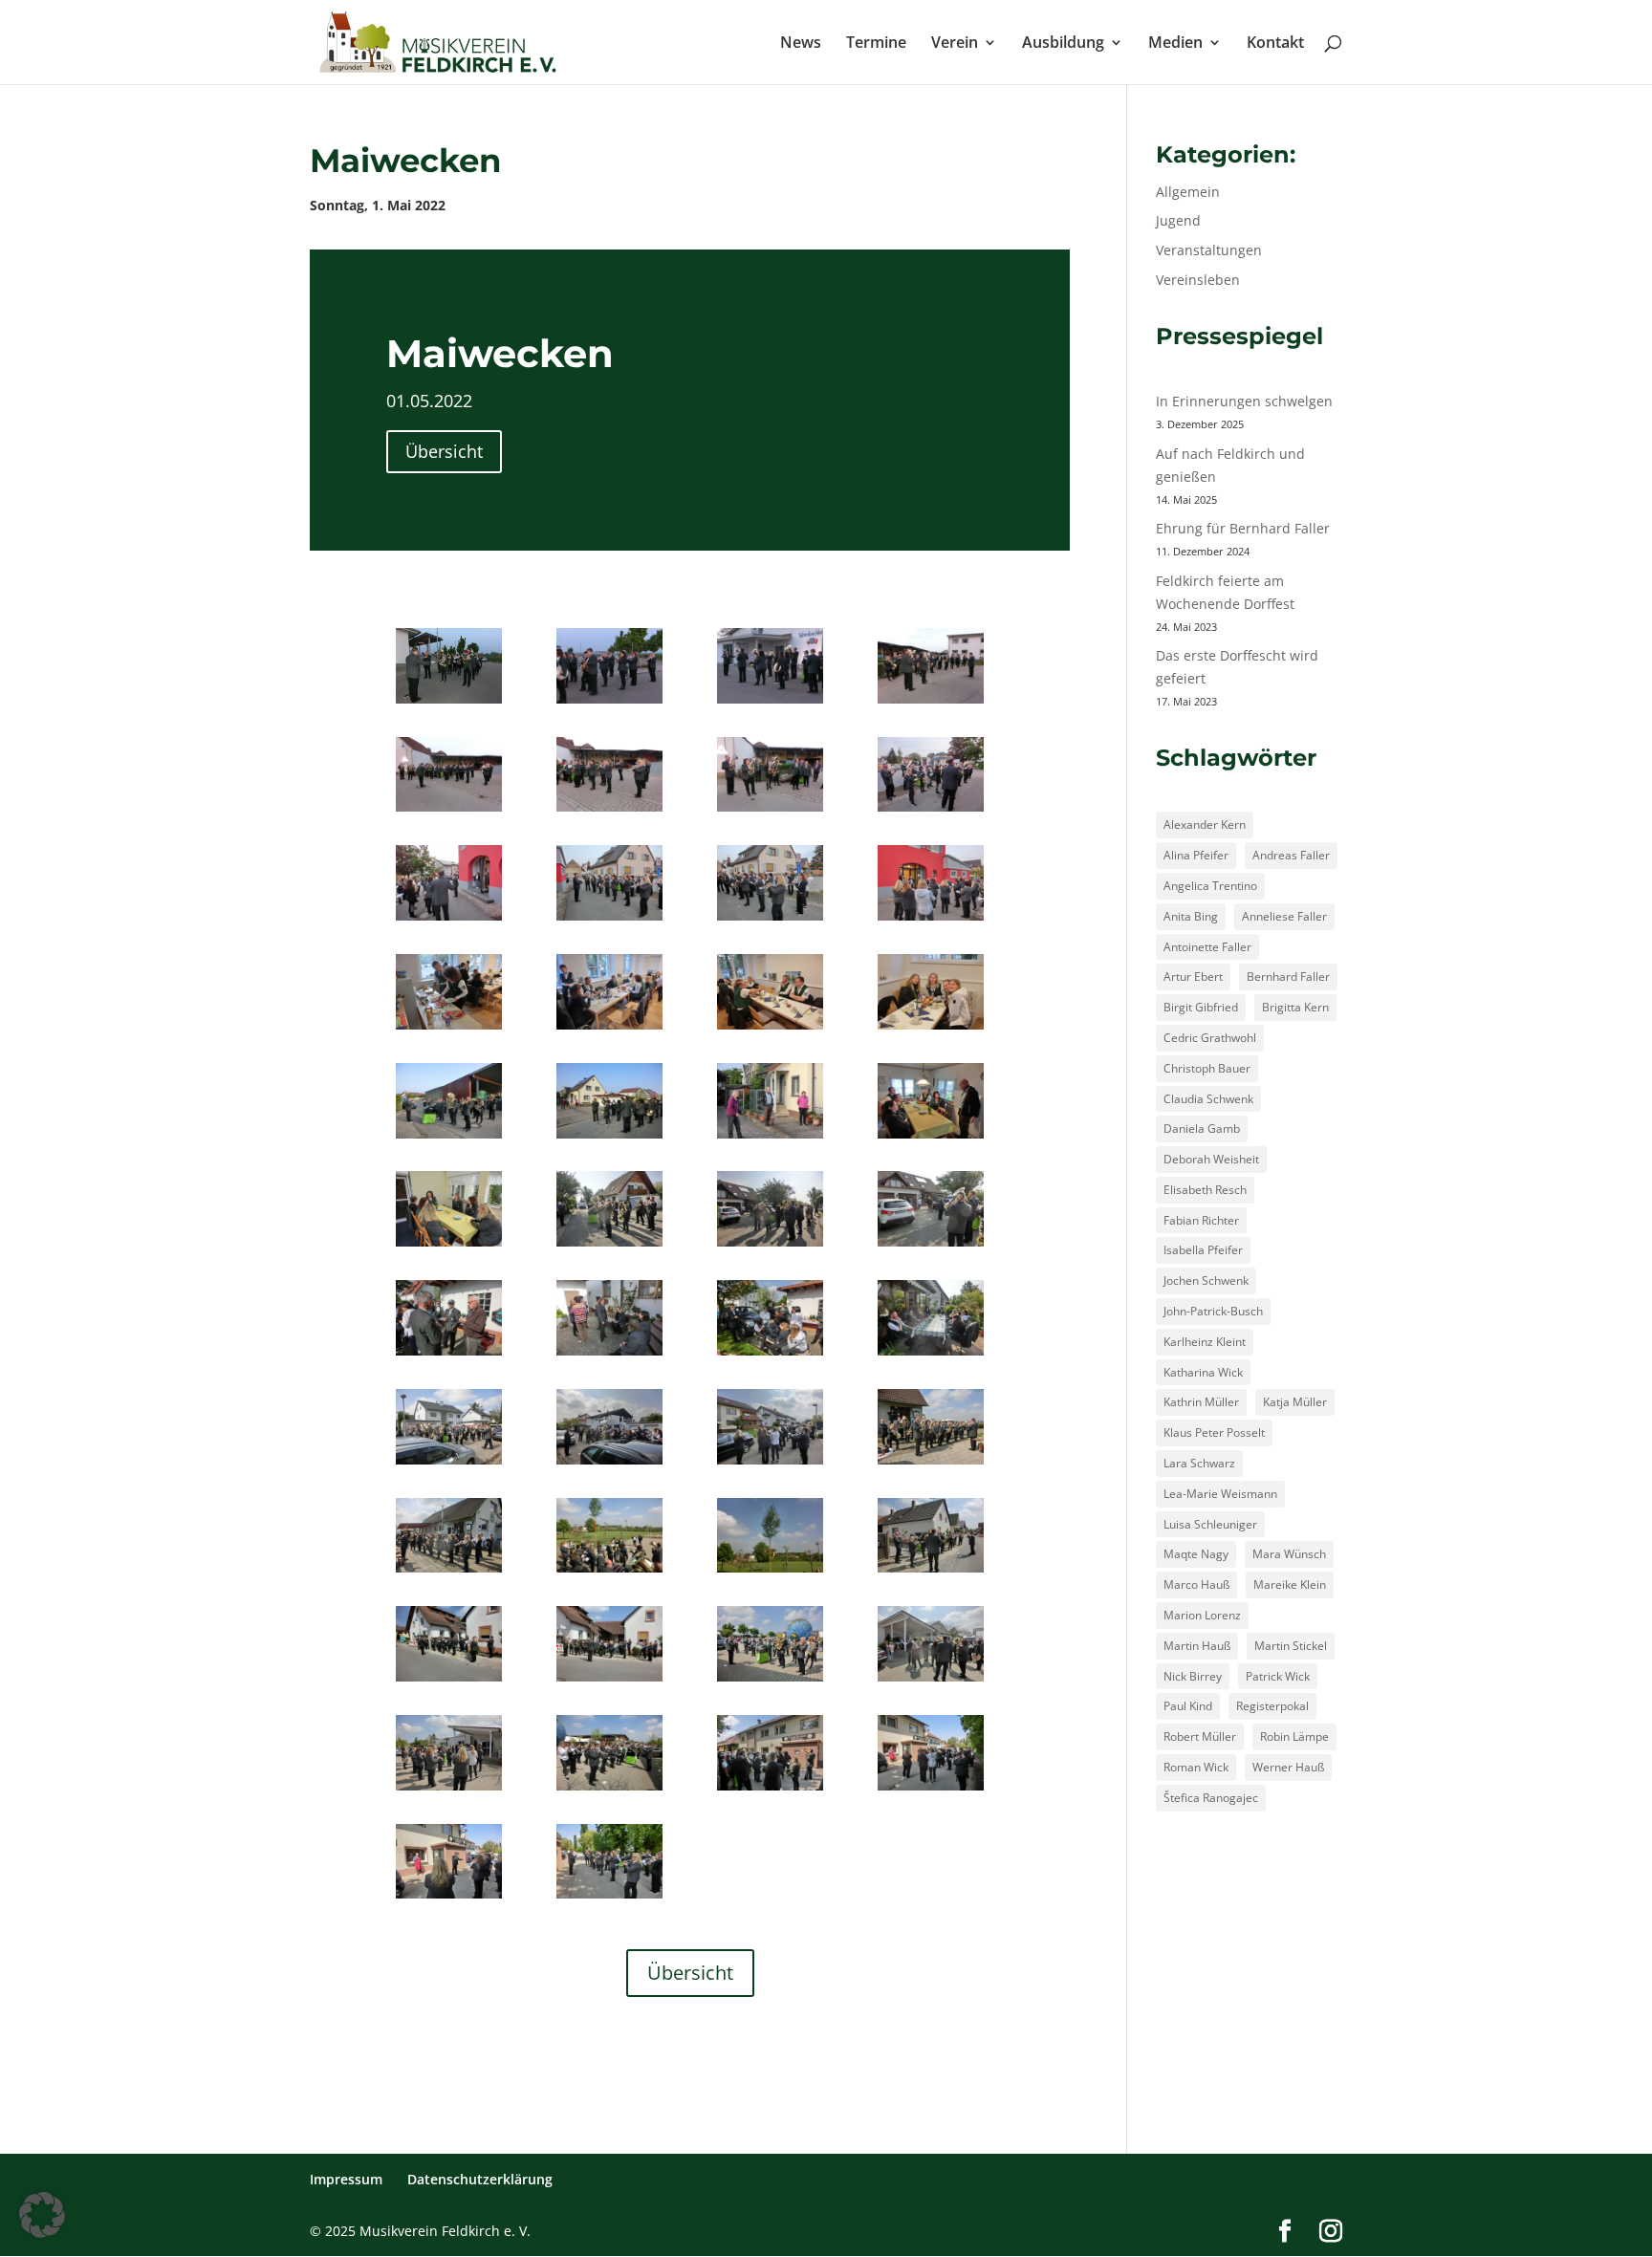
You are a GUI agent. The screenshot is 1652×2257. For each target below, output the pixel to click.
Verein (955, 44)
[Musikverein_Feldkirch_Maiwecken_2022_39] (609, 1681)
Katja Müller (1295, 1402)
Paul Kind (1188, 1706)
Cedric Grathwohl (1210, 1038)
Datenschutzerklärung (480, 2179)
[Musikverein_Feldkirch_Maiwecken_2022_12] (931, 920)
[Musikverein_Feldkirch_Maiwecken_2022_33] (449, 1572)
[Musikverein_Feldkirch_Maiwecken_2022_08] (931, 811)
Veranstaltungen (1209, 250)
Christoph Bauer (1207, 1068)
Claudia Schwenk (1208, 1099)
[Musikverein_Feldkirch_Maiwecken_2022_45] (931, 1790)
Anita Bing (1191, 916)
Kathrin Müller (1201, 1402)
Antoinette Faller (1207, 947)
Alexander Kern (1205, 825)
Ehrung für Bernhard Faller (1243, 528)
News (801, 44)
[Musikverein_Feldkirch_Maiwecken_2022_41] (931, 1681)
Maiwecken (406, 161)
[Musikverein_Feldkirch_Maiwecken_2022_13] (449, 1029)
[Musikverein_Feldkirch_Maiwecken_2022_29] (449, 1464)
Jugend (1178, 220)
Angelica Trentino (1210, 886)
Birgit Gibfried (1201, 1007)
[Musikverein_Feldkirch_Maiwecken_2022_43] (609, 1790)
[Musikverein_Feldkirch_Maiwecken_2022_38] (449, 1681)
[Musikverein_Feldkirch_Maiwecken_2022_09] (449, 920)
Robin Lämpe (1294, 1736)
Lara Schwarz (1199, 1463)
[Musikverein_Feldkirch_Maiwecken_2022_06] (609, 811)
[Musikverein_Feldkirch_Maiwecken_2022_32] (931, 1464)
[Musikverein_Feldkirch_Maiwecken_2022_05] (449, 811)
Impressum (346, 2179)
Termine (876, 44)
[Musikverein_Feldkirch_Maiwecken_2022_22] (609, 1246)
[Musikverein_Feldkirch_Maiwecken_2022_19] (770, 1138)
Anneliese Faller (1284, 916)
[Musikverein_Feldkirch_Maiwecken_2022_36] (770, 1572)
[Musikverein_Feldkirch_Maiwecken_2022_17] (449, 1138)
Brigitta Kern (1295, 1007)
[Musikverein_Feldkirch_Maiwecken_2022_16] (931, 1029)
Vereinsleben (1198, 280)
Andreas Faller (1291, 855)
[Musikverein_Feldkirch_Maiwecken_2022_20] (931, 1138)
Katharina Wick (1203, 1372)
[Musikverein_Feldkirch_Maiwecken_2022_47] (609, 1898)
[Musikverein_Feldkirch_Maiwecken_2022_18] (609, 1138)
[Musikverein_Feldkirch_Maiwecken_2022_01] (449, 703)
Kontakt (1275, 44)
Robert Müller (1200, 1736)
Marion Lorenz (1202, 1615)
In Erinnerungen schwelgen (1244, 401)
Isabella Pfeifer (1203, 1250)
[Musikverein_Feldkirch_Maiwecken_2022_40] (770, 1681)
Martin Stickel (1291, 1646)
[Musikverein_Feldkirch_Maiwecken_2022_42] (449, 1790)
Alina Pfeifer (1196, 855)
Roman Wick (1196, 1767)
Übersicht (444, 451)
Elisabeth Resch (1205, 1190)
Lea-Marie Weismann (1220, 1494)
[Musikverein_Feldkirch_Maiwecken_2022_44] (770, 1790)
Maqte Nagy (1196, 1554)
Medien (1175, 44)
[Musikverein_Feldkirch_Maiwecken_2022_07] (770, 811)
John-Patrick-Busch (1213, 1311)
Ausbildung (1063, 44)
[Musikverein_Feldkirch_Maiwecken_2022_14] (609, 1029)
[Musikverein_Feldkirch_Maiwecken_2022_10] (609, 920)
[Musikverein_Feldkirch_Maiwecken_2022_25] (449, 1355)
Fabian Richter (1201, 1220)
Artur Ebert (1193, 977)
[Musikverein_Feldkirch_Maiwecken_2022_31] (770, 1464)
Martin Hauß (1197, 1646)
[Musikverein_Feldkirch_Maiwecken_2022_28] (931, 1355)
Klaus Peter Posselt (1214, 1432)
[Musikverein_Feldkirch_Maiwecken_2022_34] (609, 1572)
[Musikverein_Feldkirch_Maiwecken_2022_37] (931, 1572)
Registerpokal (1272, 1706)
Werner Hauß (1288, 1767)
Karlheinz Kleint (1205, 1342)
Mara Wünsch (1289, 1554)
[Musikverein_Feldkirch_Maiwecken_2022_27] (770, 1355)
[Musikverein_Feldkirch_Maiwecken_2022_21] (449, 1246)
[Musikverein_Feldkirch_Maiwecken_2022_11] (770, 920)
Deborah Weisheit (1211, 1159)
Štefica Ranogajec (1211, 1798)
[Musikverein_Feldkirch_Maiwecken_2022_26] (609, 1355)
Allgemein (1188, 192)
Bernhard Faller (1288, 977)
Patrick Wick (1278, 1676)
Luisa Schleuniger (1210, 1524)
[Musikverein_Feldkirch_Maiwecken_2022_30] (609, 1464)
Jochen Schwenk (1206, 1280)
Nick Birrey (1193, 1676)
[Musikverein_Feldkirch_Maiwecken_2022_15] (770, 1029)
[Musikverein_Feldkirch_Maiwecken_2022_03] (770, 703)
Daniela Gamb (1202, 1128)
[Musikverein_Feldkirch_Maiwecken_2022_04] (931, 703)
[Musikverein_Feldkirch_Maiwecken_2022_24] (931, 1246)
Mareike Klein (1290, 1584)
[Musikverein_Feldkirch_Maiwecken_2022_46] (449, 1898)
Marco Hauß (1196, 1584)
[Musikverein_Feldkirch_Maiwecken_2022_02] (609, 703)
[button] (42, 2215)
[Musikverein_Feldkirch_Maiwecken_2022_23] (770, 1246)
